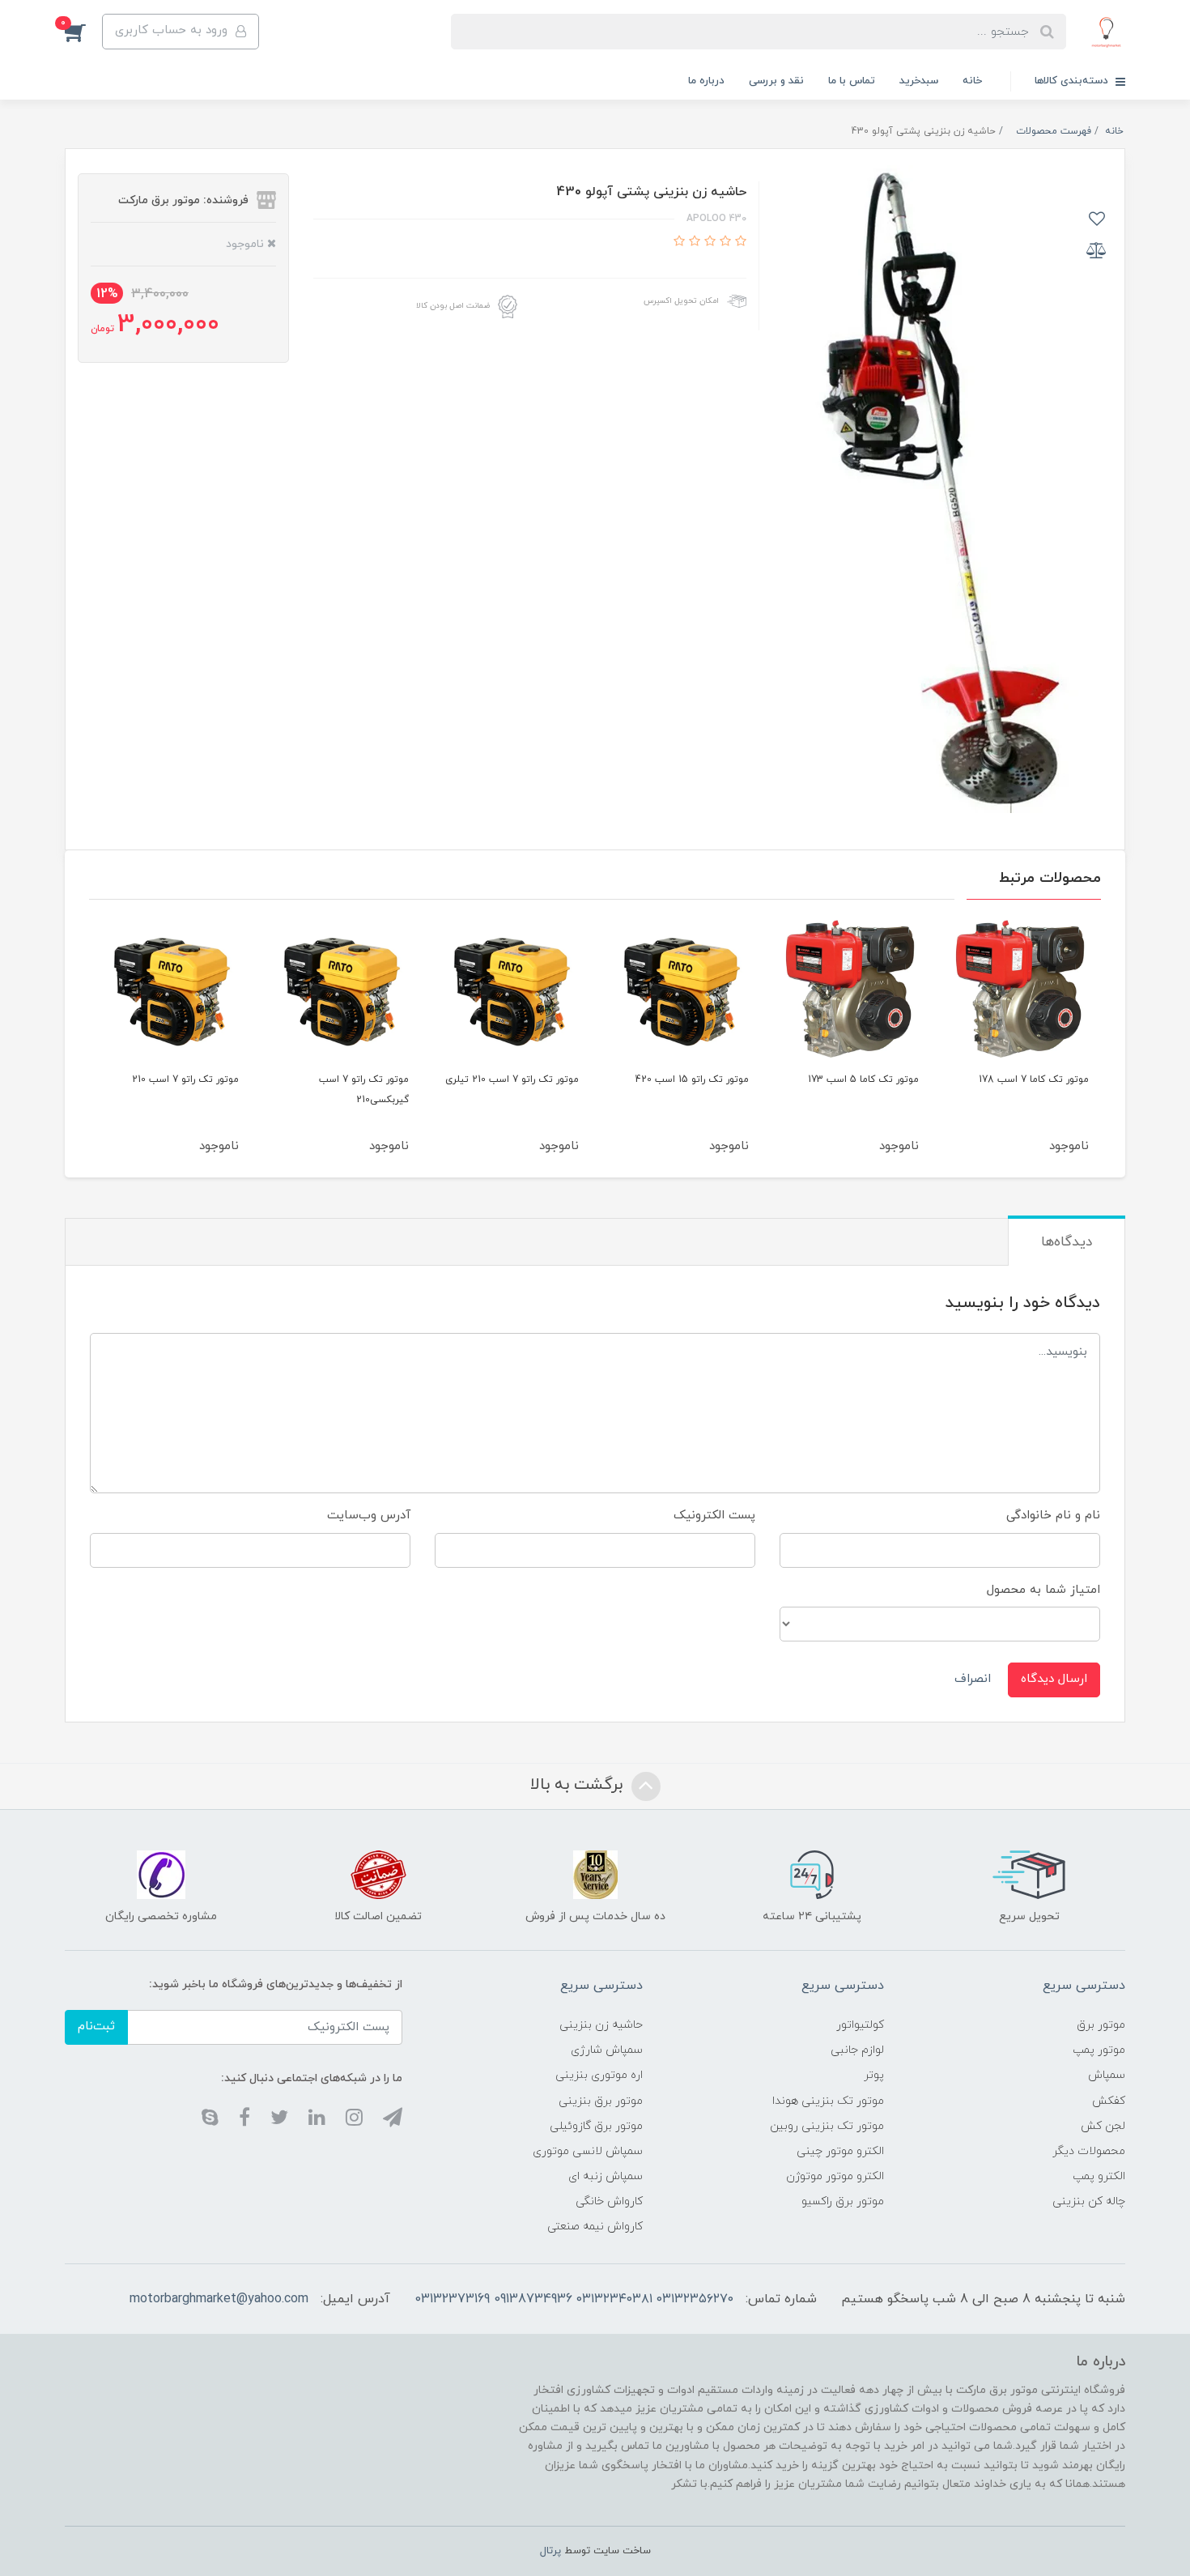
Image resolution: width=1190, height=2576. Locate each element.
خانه (972, 81)
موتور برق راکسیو (843, 2201)
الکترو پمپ (1099, 2176)
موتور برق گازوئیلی (596, 2126)
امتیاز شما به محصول (1043, 1590)
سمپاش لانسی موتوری (588, 2151)
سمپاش (1107, 2075)
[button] (83, 32)
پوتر (874, 2075)
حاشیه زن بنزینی (601, 2025)
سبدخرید (919, 81)
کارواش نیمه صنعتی (595, 2227)
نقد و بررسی (776, 81)
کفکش (1109, 2101)
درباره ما (706, 81)
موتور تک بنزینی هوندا (828, 2101)
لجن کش (1103, 2126)
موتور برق (1101, 2025)
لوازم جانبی (857, 2050)
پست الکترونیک (714, 1516)
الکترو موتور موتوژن (835, 2176)
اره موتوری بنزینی (599, 2075)
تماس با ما (852, 81)
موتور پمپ (1099, 2050)
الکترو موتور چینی (840, 2151)
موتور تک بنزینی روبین (827, 2126)
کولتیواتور (860, 2025)
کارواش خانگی (609, 2201)
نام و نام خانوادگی (1053, 1516)
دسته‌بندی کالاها (1073, 81)
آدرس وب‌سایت (369, 1516)
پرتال (550, 2551)
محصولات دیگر (1089, 2151)
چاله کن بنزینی (1089, 2201)
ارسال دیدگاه (1054, 1679)
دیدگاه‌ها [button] (1067, 1242)
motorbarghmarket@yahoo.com (219, 2299)
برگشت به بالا (579, 1785)
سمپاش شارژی (607, 2050)
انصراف (973, 1679)
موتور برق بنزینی (601, 2101)
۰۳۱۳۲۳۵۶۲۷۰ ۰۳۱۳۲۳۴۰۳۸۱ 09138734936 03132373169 (574, 2299)
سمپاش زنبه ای (606, 2176)
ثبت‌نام (96, 2027)
